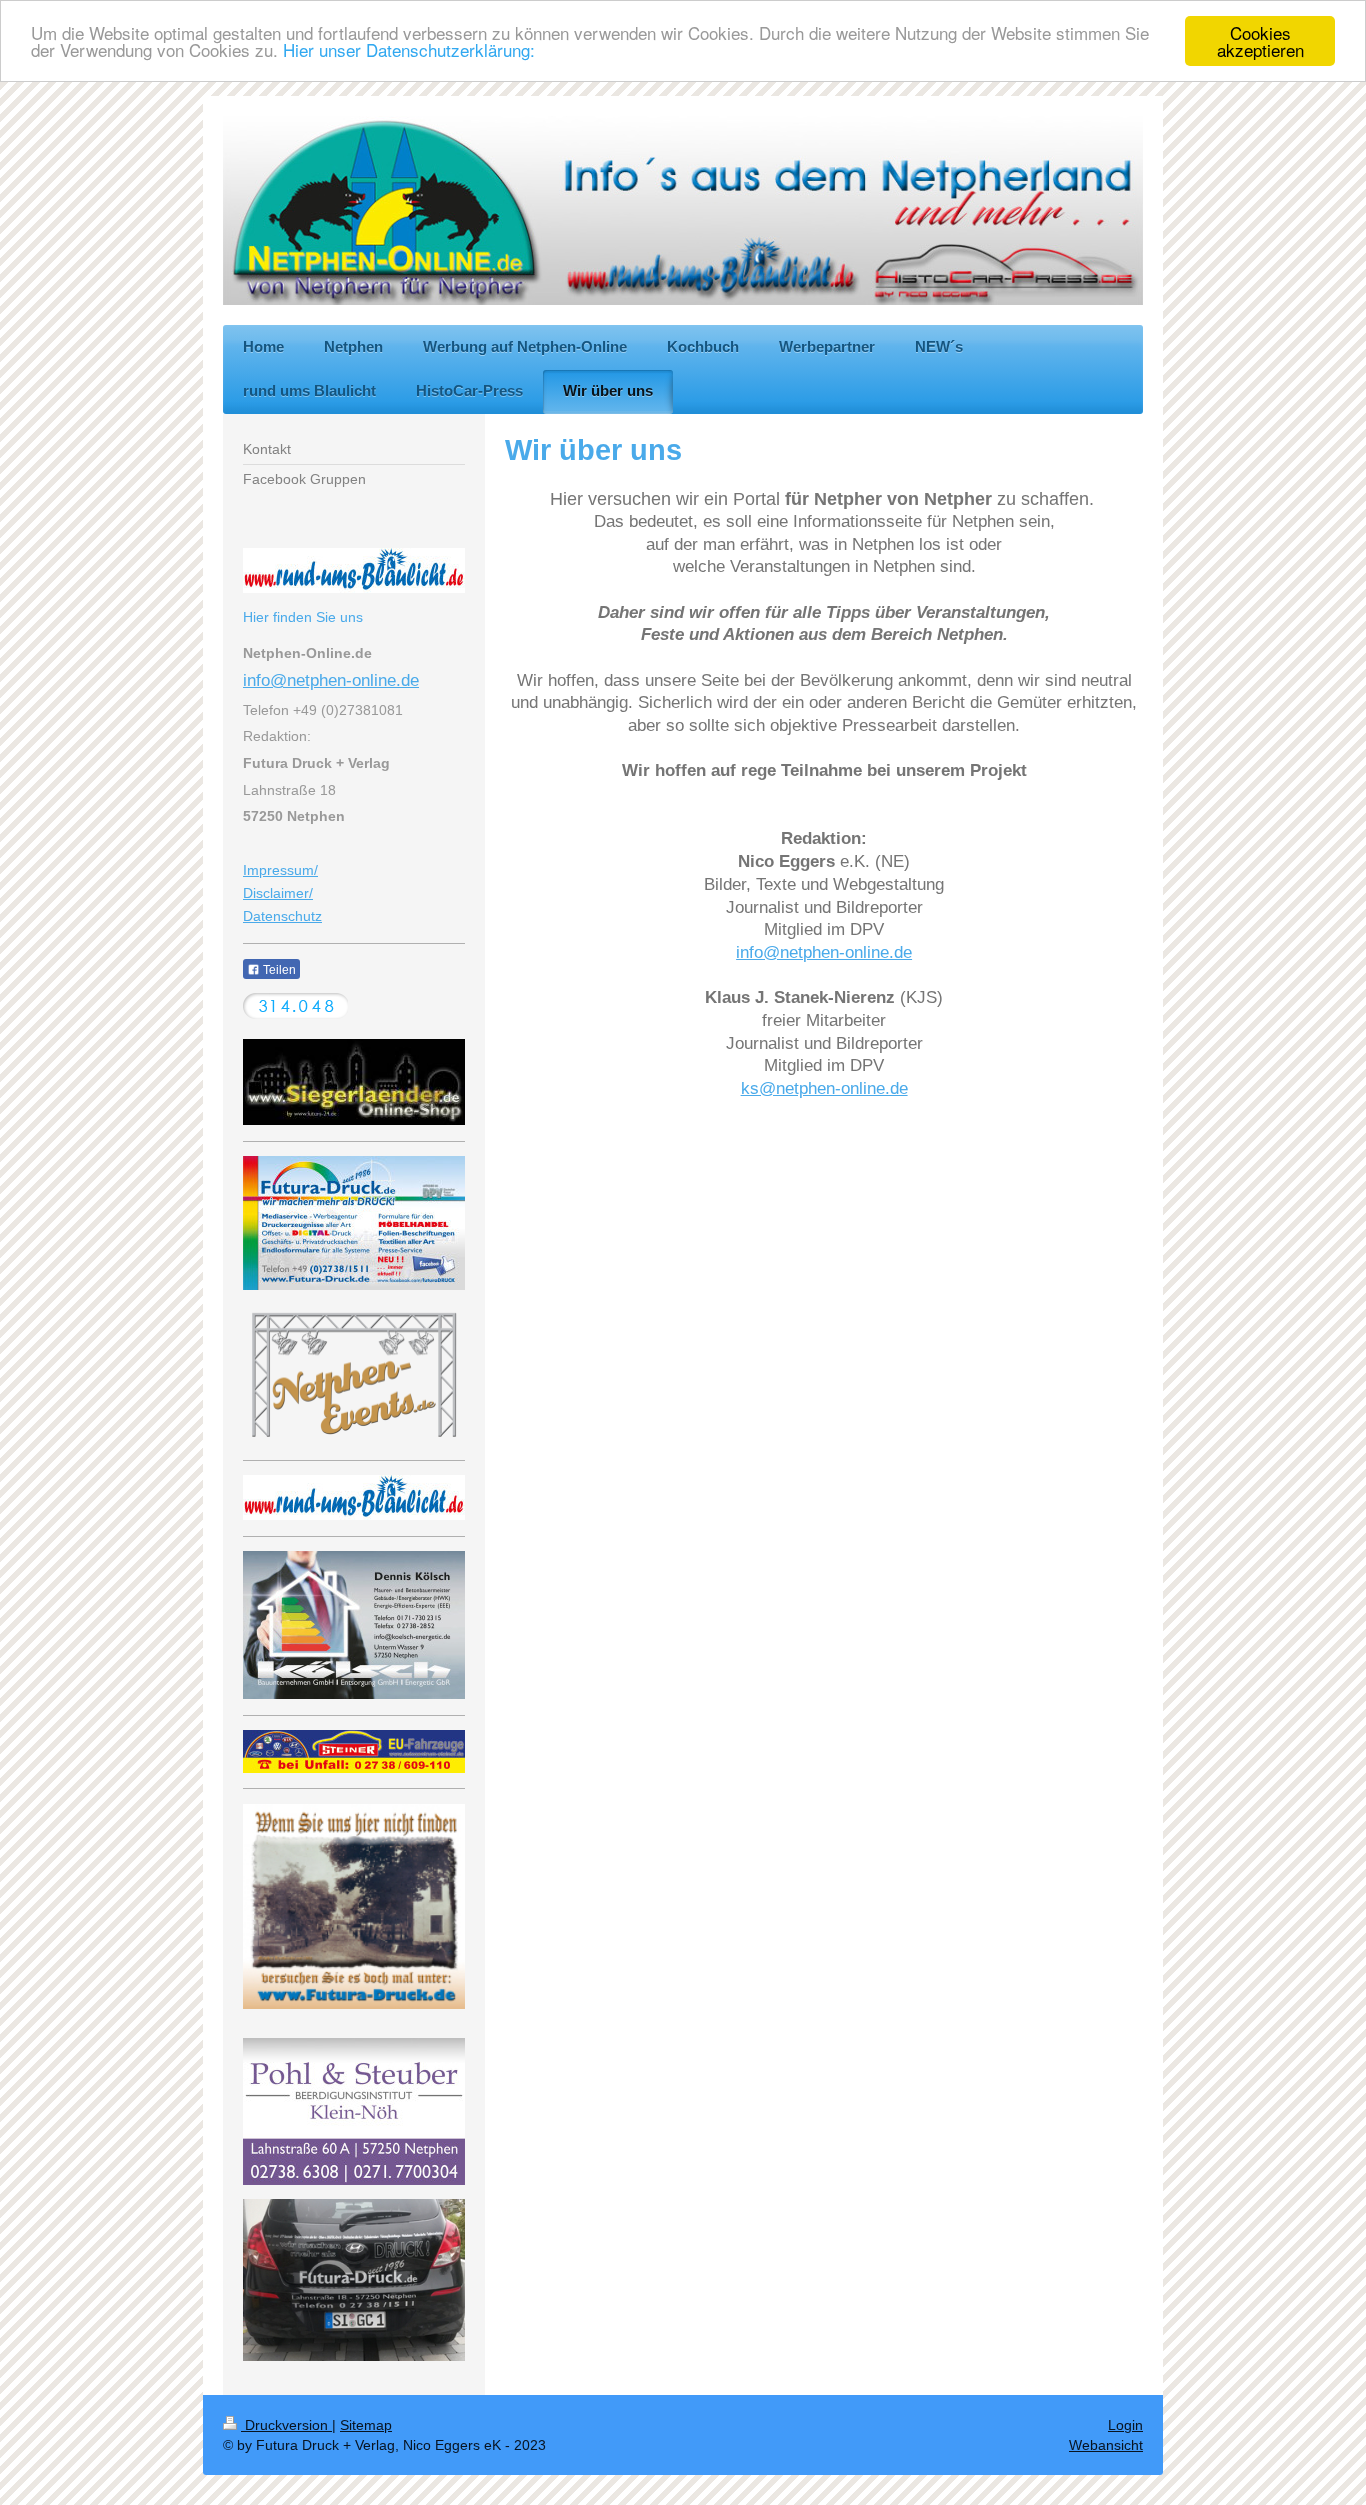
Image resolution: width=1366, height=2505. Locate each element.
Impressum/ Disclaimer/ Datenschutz (282, 893)
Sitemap (366, 2425)
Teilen (278, 970)
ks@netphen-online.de (824, 1088)
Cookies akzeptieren (1260, 41)
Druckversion (286, 2425)
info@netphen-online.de (824, 952)
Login (1125, 2425)
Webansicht (1106, 2445)
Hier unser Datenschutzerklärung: (409, 50)
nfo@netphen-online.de (333, 680)
